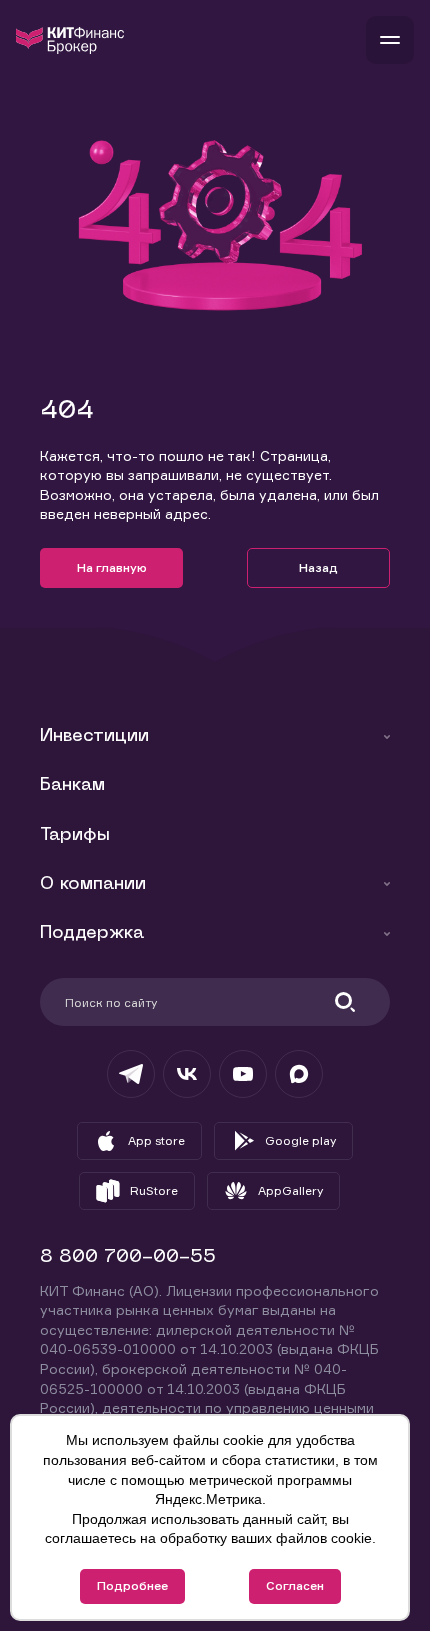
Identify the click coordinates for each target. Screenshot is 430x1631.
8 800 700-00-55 (128, 1257)
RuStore (154, 1190)
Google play (300, 1140)
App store (156, 1140)
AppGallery (290, 1190)
